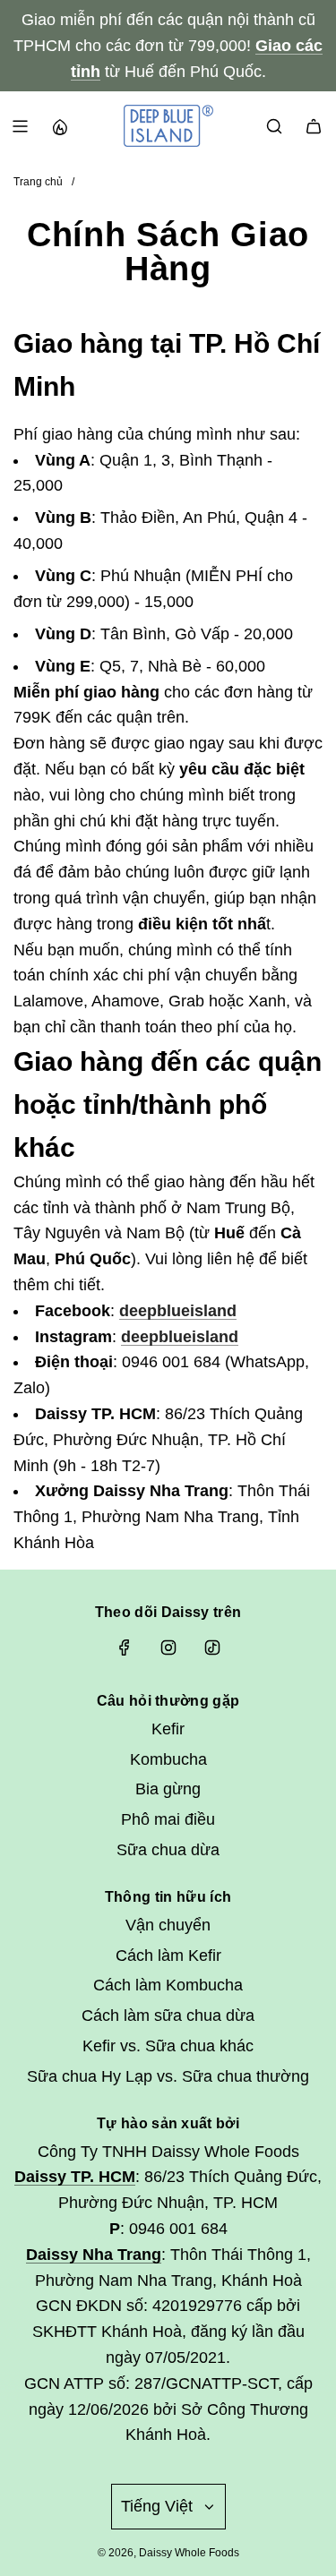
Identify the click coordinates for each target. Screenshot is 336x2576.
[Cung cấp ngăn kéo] (59, 126)
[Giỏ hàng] (314, 126)
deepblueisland (178, 1311)
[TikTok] (212, 1647)
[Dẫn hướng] (20, 126)
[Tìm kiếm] (274, 126)
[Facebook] (125, 1647)
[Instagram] (168, 1647)
